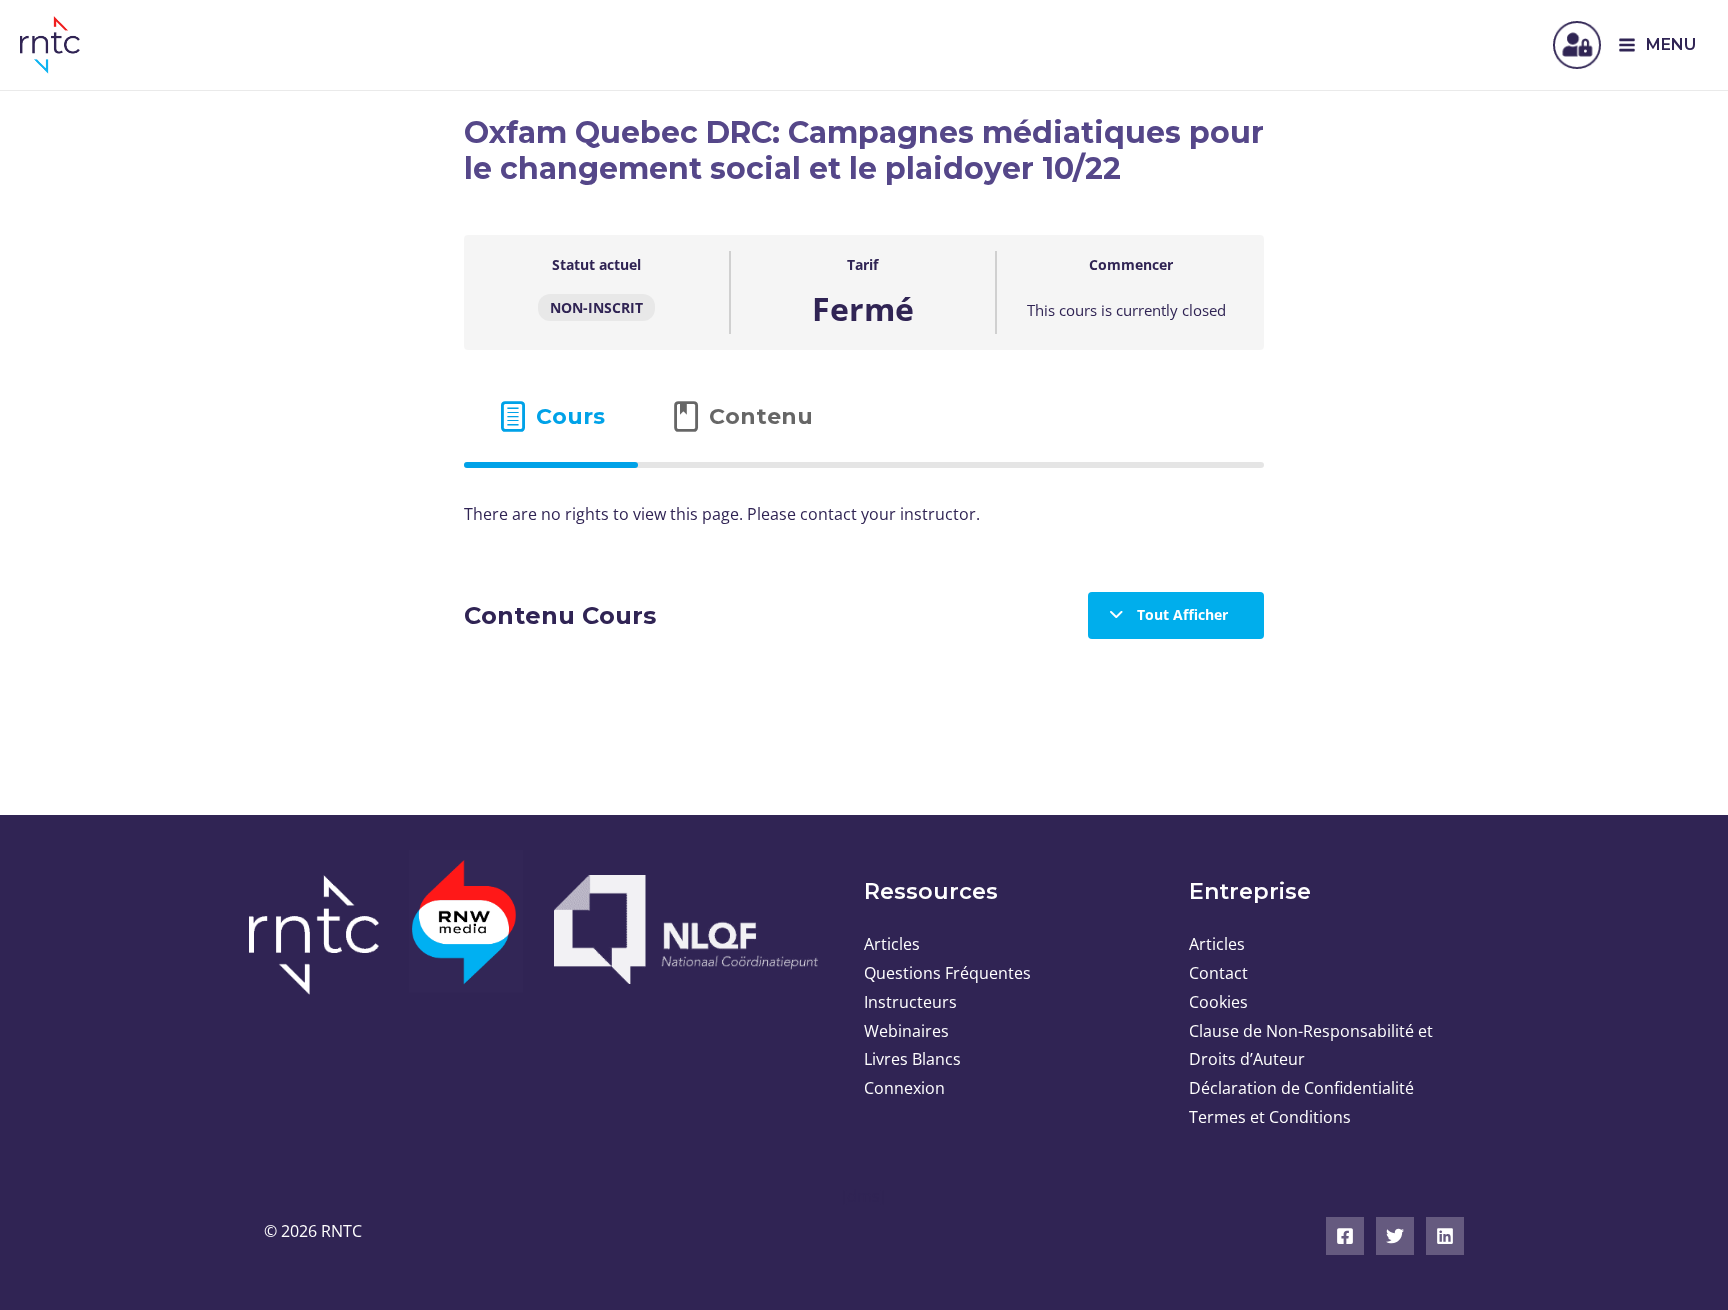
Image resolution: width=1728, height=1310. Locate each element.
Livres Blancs (912, 1059)
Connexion (904, 1088)
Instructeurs (910, 1002)
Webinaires (906, 1031)
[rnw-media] (466, 933)
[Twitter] (1395, 1236)
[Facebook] (1345, 1236)
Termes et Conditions (1270, 1117)
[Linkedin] (1445, 1236)
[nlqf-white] (684, 929)
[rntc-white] (321, 935)
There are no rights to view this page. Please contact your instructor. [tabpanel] (722, 514)
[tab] (551, 416)
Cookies (1218, 1002)
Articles (892, 944)
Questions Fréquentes (947, 973)
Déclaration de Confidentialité (1301, 1088)
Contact (1218, 973)
